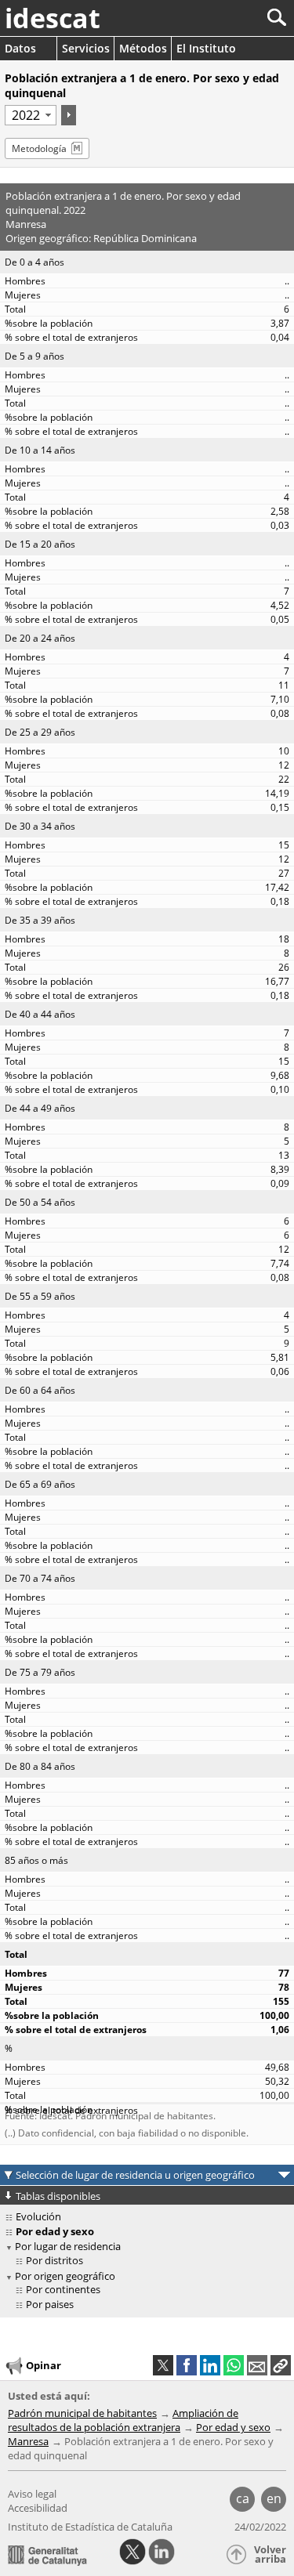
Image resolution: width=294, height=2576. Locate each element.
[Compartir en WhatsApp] (234, 2365)
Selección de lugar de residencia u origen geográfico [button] (135, 2175)
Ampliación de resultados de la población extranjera (123, 2420)
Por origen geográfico (65, 2276)
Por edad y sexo (233, 2427)
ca (243, 2498)
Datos (20, 48)
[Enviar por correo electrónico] (257, 2365)
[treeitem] (149, 2261)
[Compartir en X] (163, 2365)
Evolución (38, 2216)
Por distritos (54, 2260)
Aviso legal (32, 2494)
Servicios (86, 48)
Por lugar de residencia (68, 2246)
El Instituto (206, 48)
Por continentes (63, 2289)
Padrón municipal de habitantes (82, 2413)
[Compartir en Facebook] (187, 2365)
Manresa (28, 2441)
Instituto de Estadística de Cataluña (90, 2527)
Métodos (143, 48)
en (274, 2498)
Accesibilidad (38, 2508)
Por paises (50, 2304)
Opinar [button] (44, 2365)
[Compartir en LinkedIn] (210, 2365)
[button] (281, 2365)
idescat (53, 18)
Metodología (39, 148)
